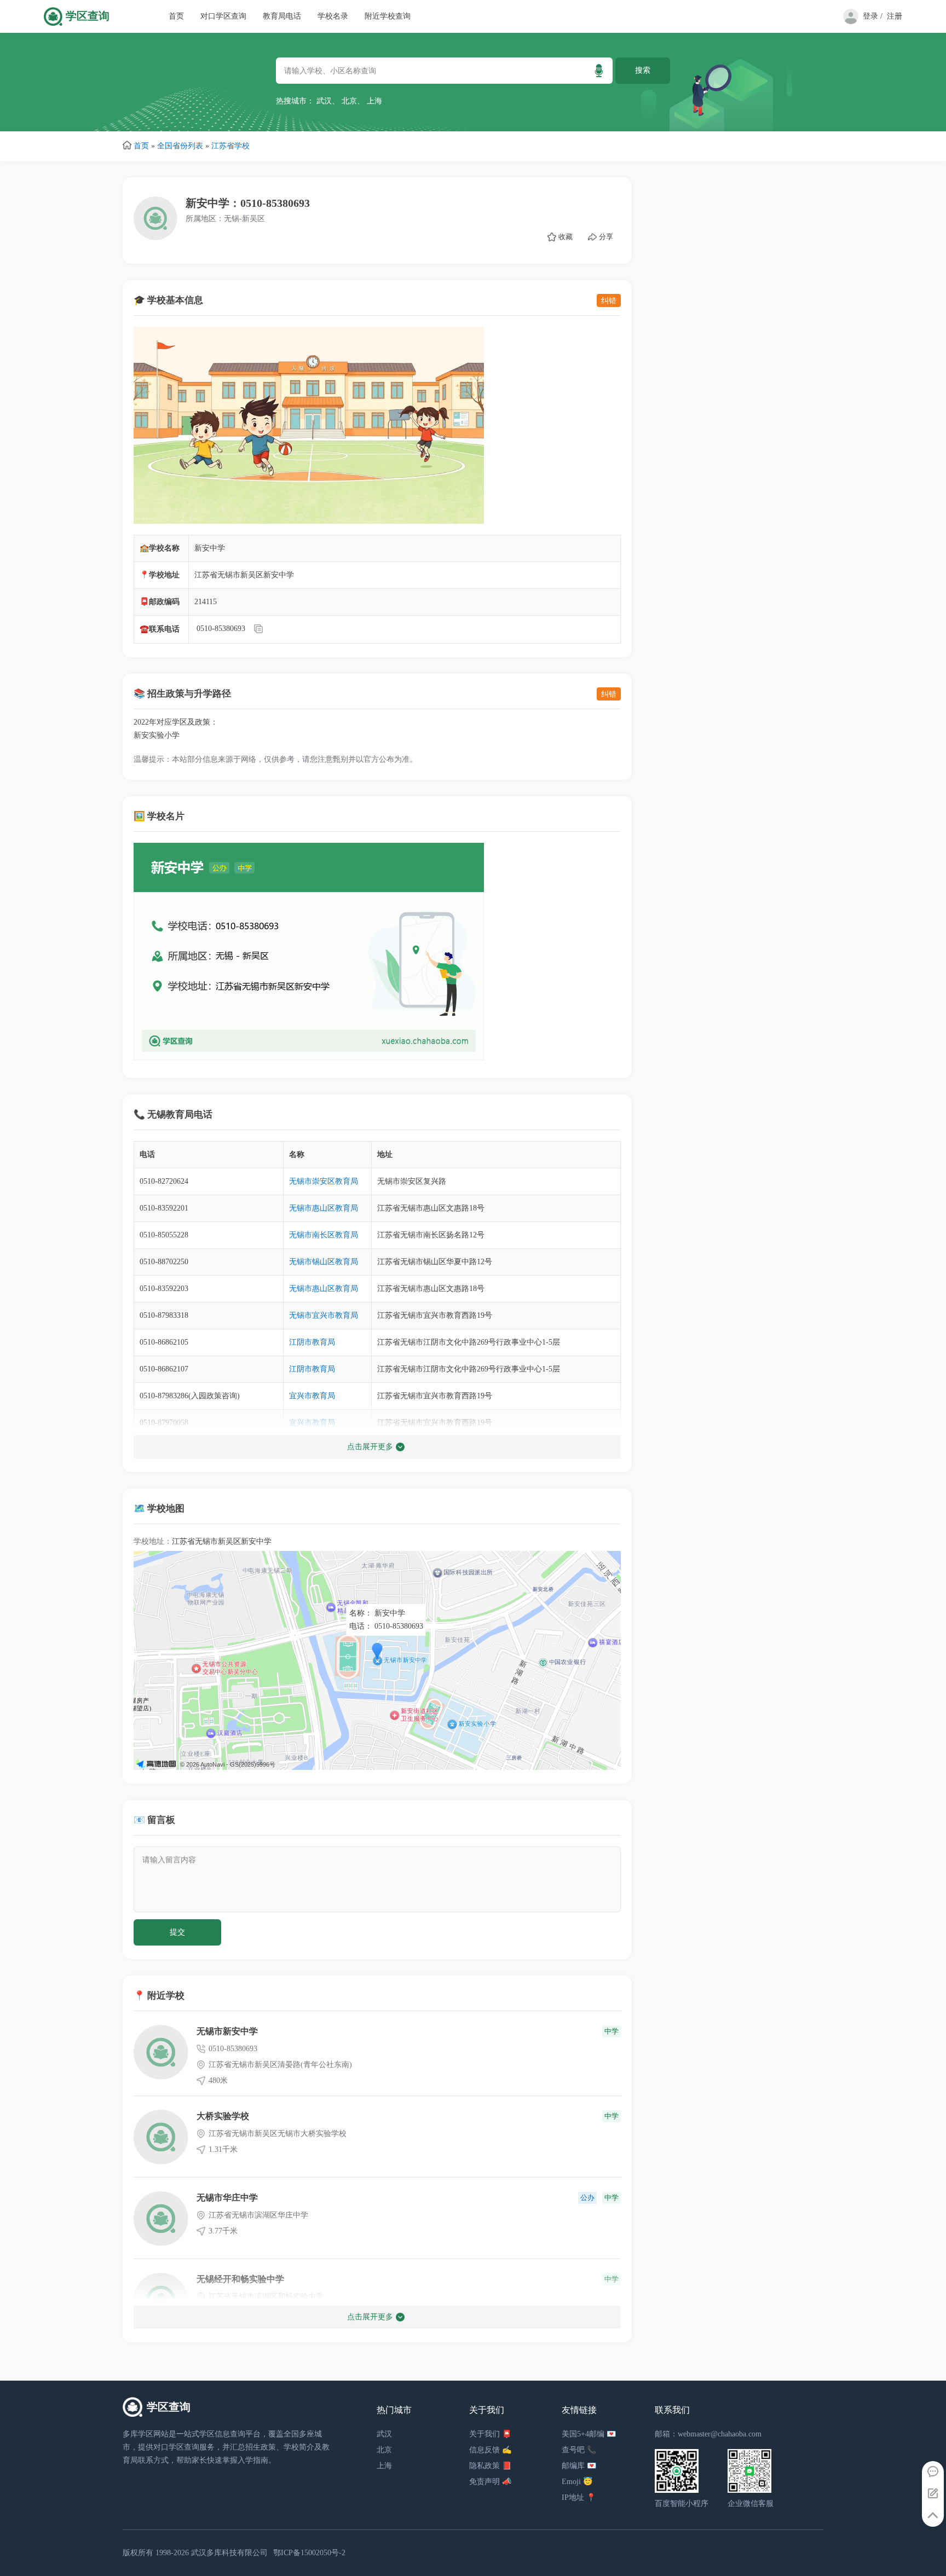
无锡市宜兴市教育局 (324, 1315)
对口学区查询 (223, 16)
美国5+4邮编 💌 (589, 2434)
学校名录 (333, 16)
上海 (374, 101)
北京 (349, 101)
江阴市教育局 (312, 1342)
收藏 (566, 237)
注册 (895, 16)
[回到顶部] (933, 2516)
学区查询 (88, 16)
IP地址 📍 (579, 2497)
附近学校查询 (388, 16)
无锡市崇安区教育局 (324, 1181)
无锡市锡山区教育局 (324, 1262)
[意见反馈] (933, 2494)
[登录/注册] (849, 22)
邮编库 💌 (579, 2466)
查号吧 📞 (579, 2450)
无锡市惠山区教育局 (324, 1208)
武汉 (324, 101)
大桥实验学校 (223, 2116)
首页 (176, 16)
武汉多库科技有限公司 (229, 2553)
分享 (606, 237)
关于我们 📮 (490, 2434)
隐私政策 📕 (490, 2466)
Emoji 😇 (577, 2482)
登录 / (873, 16)
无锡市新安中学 (227, 2031)
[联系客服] (933, 2472)
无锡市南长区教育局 (324, 1235)
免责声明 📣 (490, 2482)
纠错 (609, 300)
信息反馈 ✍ (490, 2450)
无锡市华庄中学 (227, 2198)
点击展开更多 (370, 1447)
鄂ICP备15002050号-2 (309, 2553)
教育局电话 (282, 16)
